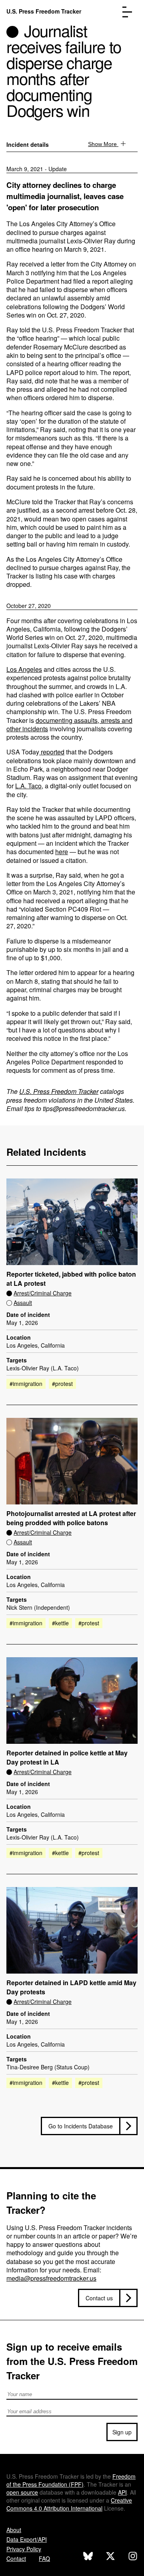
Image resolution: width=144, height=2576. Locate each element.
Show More (103, 144)
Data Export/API (27, 2539)
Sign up (122, 2432)
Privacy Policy (24, 2549)
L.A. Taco (28, 786)
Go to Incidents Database (81, 2126)
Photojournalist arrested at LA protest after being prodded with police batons (71, 1518)
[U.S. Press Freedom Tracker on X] (110, 2557)
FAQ (44, 2558)
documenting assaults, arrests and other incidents (69, 724)
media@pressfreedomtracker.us (51, 2278)
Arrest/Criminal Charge (43, 1293)
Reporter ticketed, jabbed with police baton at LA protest (71, 1279)
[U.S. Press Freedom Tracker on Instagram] (133, 2557)
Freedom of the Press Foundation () (71, 2480)
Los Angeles (24, 669)
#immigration (26, 1384)
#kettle (60, 1623)
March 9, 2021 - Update (37, 169)
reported (52, 752)
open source (22, 2492)
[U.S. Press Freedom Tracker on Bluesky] (88, 2557)
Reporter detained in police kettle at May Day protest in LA (67, 1758)
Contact (16, 2558)
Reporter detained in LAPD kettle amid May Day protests (71, 1987)
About (14, 2530)
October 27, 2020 (29, 606)
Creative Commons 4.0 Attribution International (69, 2504)
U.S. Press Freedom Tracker (44, 11)
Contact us (99, 2298)
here (62, 852)
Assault (23, 1303)
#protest (62, 1384)
